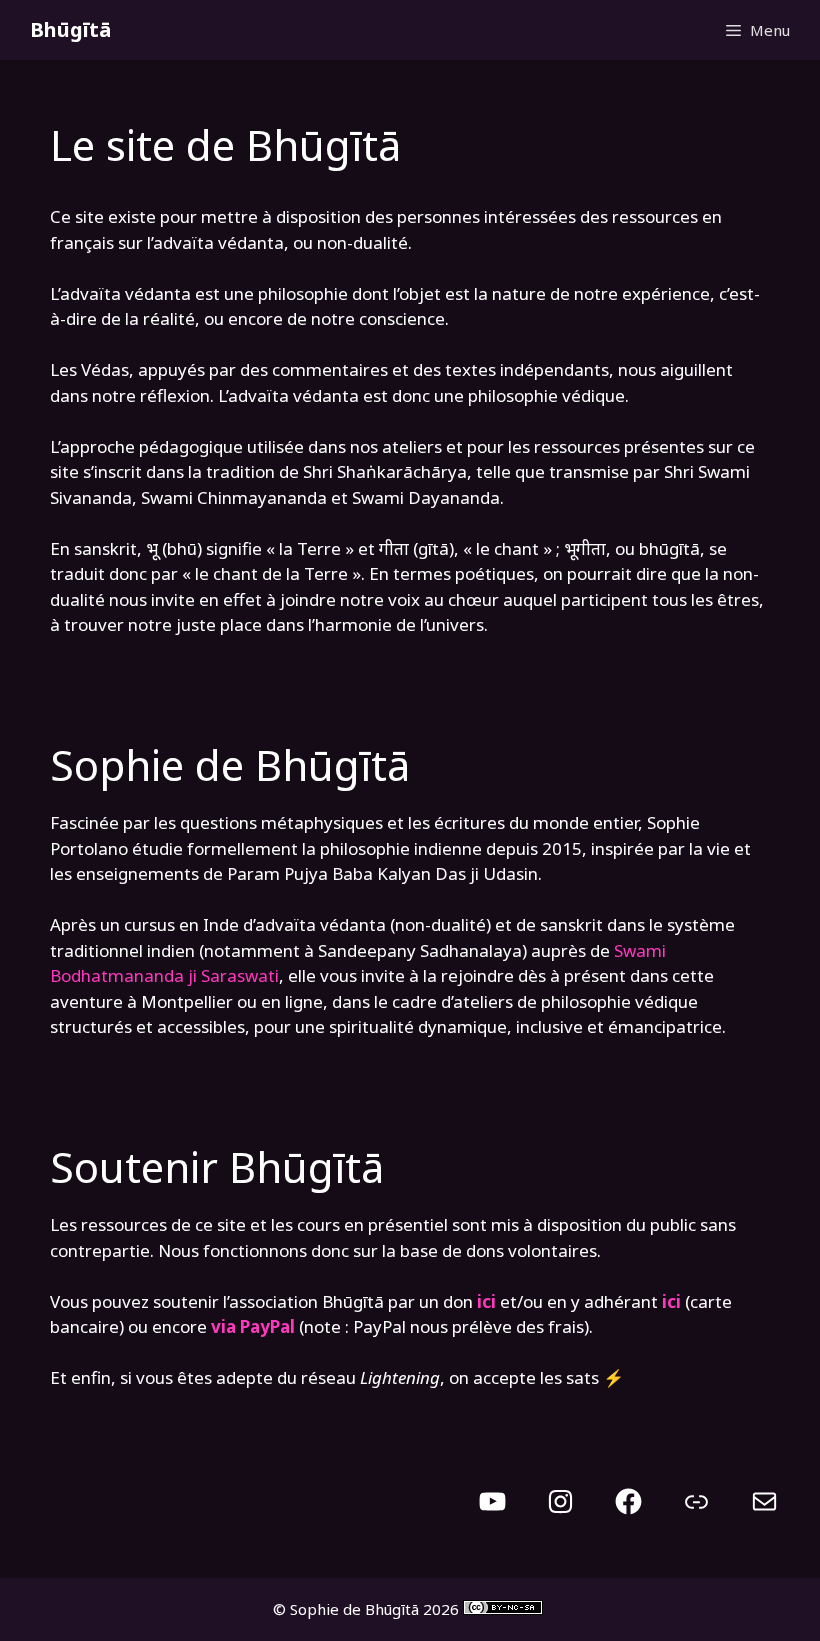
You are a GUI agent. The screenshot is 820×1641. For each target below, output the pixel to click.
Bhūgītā (70, 29)
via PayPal (253, 1326)
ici (671, 1301)
